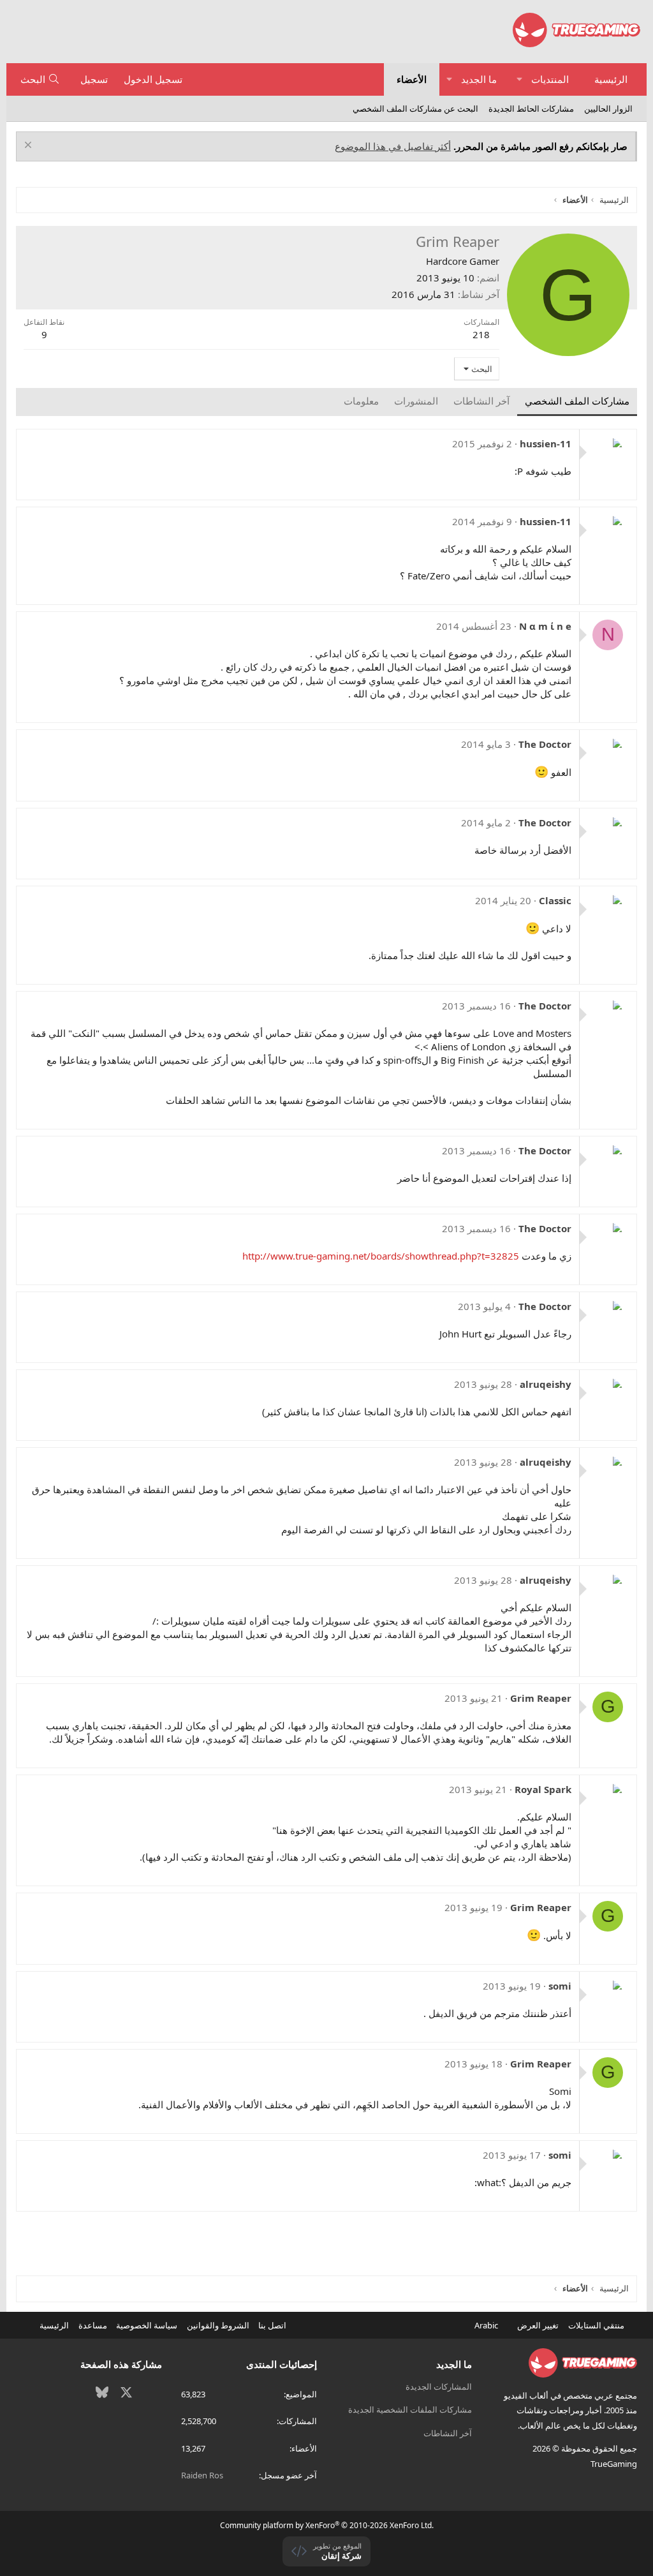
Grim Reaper (541, 1698)
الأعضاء (412, 79)
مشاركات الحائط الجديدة (531, 108)
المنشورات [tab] (416, 401)
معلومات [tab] (361, 401)
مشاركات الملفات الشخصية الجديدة (410, 2409)
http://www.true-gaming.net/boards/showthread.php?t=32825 (381, 1256)
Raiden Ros (202, 2475)
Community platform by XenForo (327, 2525)
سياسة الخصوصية (147, 2325)
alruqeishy (546, 1384)
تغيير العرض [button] (538, 2325)
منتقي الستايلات (597, 2325)
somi (560, 1986)
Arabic (487, 2325)
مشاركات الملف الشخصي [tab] (577, 401)
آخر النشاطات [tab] (481, 401)
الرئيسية (611, 79)
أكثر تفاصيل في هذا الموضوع (393, 146)
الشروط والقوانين (218, 2325)
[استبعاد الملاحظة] (30, 146)
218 (481, 334)
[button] (519, 79)
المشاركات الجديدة (439, 2386)
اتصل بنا (272, 2325)
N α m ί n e (545, 626)
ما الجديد (479, 79)
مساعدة (93, 2325)
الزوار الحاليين (608, 108)
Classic (555, 900)
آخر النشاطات (448, 2433)
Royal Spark (543, 1789)
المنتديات (550, 79)
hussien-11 (546, 443)
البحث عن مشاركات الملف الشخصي (415, 108)
